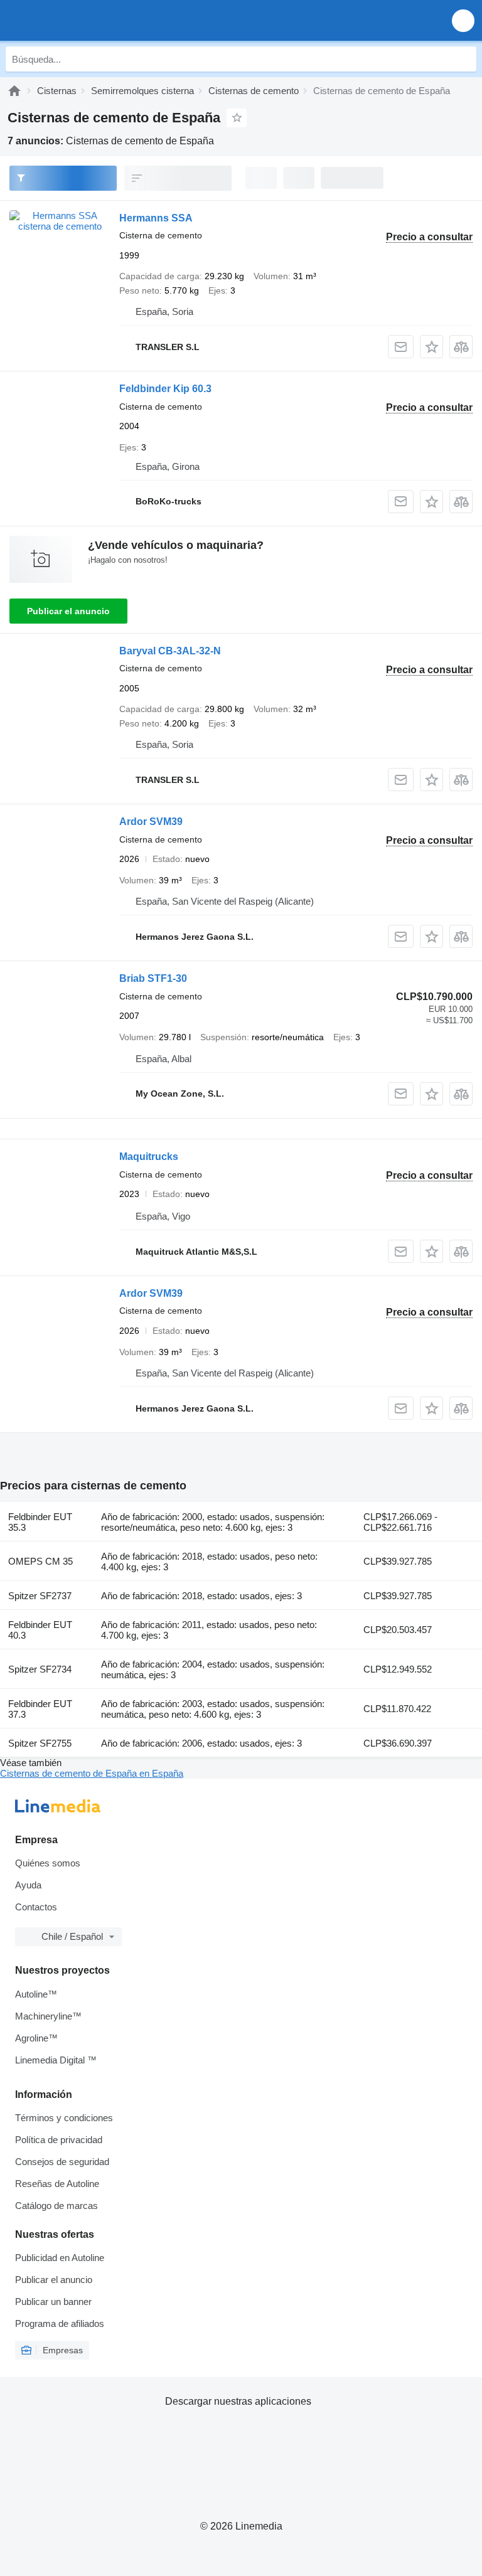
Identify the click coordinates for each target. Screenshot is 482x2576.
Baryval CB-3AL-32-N (170, 651)
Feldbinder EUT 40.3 (40, 1630)
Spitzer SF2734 (40, 1669)
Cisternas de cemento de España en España (92, 1773)
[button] (463, 20)
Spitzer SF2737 (40, 1596)
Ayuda (28, 1885)
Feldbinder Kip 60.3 (165, 389)
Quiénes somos (48, 1863)
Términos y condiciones (64, 2118)
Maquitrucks (149, 1157)
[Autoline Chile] (81, 20)
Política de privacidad (59, 2140)
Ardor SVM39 (151, 822)
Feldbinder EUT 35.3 (40, 1522)
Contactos (36, 1907)
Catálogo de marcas (56, 2206)
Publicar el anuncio (68, 611)
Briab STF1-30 (153, 978)
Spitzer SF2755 (40, 1743)
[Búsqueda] (464, 59)
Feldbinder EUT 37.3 (40, 1709)
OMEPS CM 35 (40, 1561)
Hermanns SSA (156, 218)
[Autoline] (14, 91)
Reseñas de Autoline (57, 2184)
